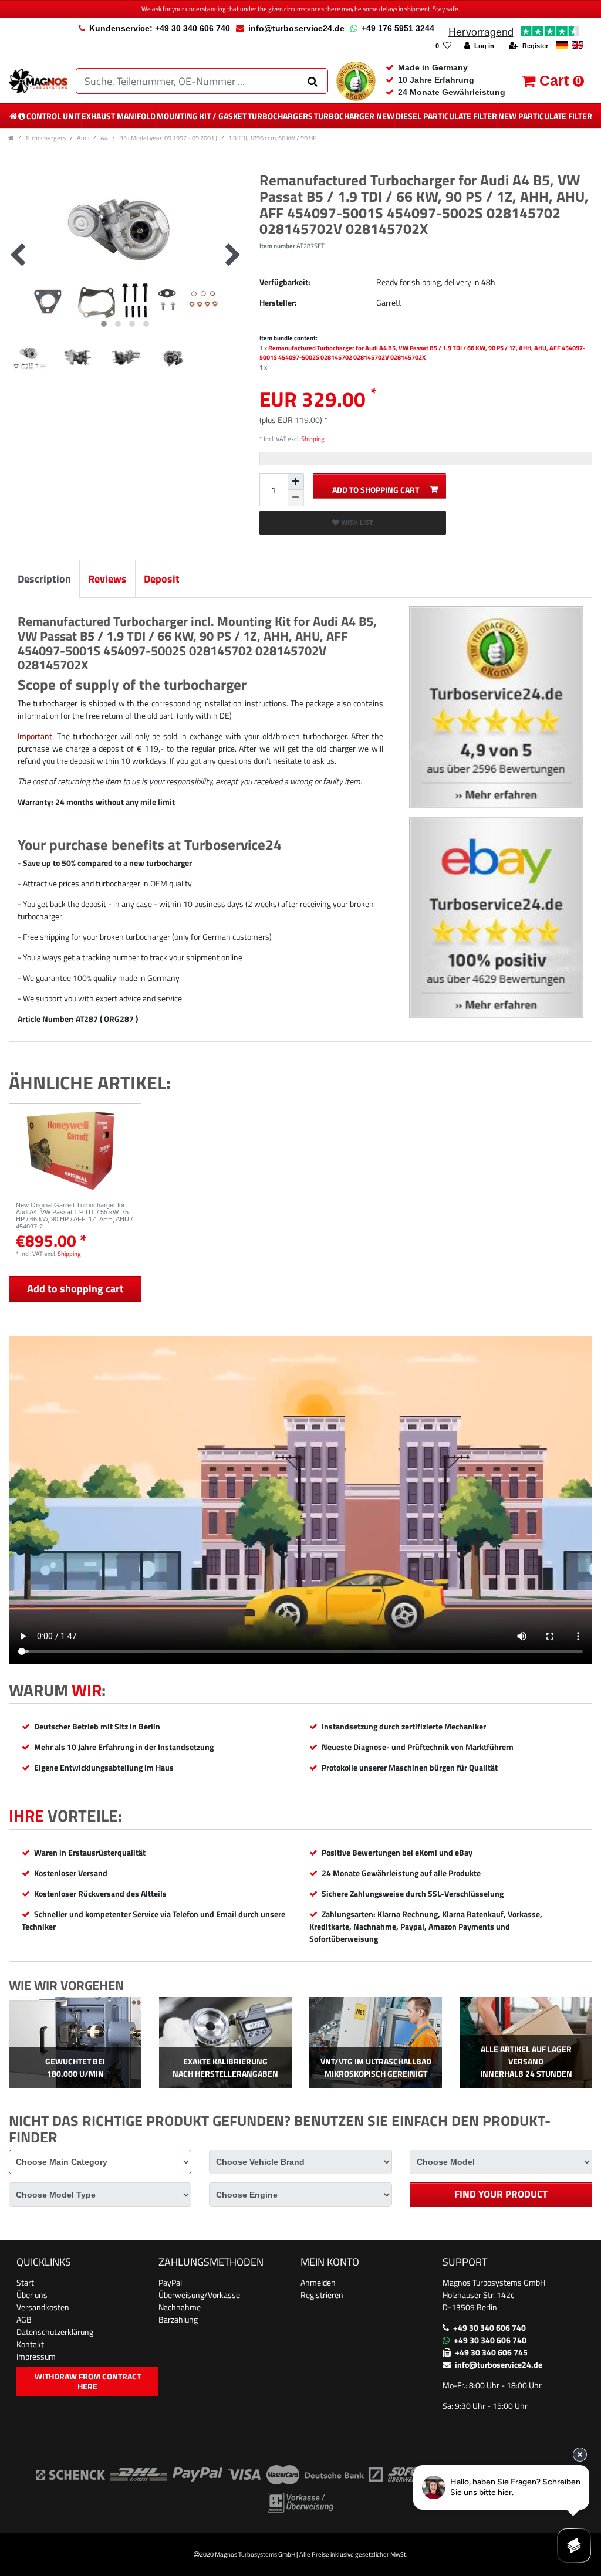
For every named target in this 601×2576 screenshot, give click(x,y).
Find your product (501, 2194)
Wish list (356, 522)
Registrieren (322, 2295)
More (301, 141)
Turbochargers (280, 116)
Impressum (36, 2356)
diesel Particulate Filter (446, 116)
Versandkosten (43, 2307)
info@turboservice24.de (296, 28)
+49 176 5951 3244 (398, 28)
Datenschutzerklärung (55, 2332)
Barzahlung (178, 2319)
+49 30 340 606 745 (491, 2352)
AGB (24, 2319)
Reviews (107, 579)
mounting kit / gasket (202, 116)
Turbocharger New (354, 116)
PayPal (170, 2282)
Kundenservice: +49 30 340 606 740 (160, 28)
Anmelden (318, 2282)
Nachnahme (180, 2307)
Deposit (162, 579)
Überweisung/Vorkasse (199, 2295)
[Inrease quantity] (296, 482)
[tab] (44, 579)
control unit (53, 116)
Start (25, 2282)
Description (44, 579)
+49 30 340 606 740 (489, 2328)
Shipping (312, 439)
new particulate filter (545, 116)
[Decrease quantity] (296, 498)
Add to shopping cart (376, 490)
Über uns (32, 2295)
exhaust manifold (119, 116)
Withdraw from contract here (88, 2382)
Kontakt (30, 2344)
